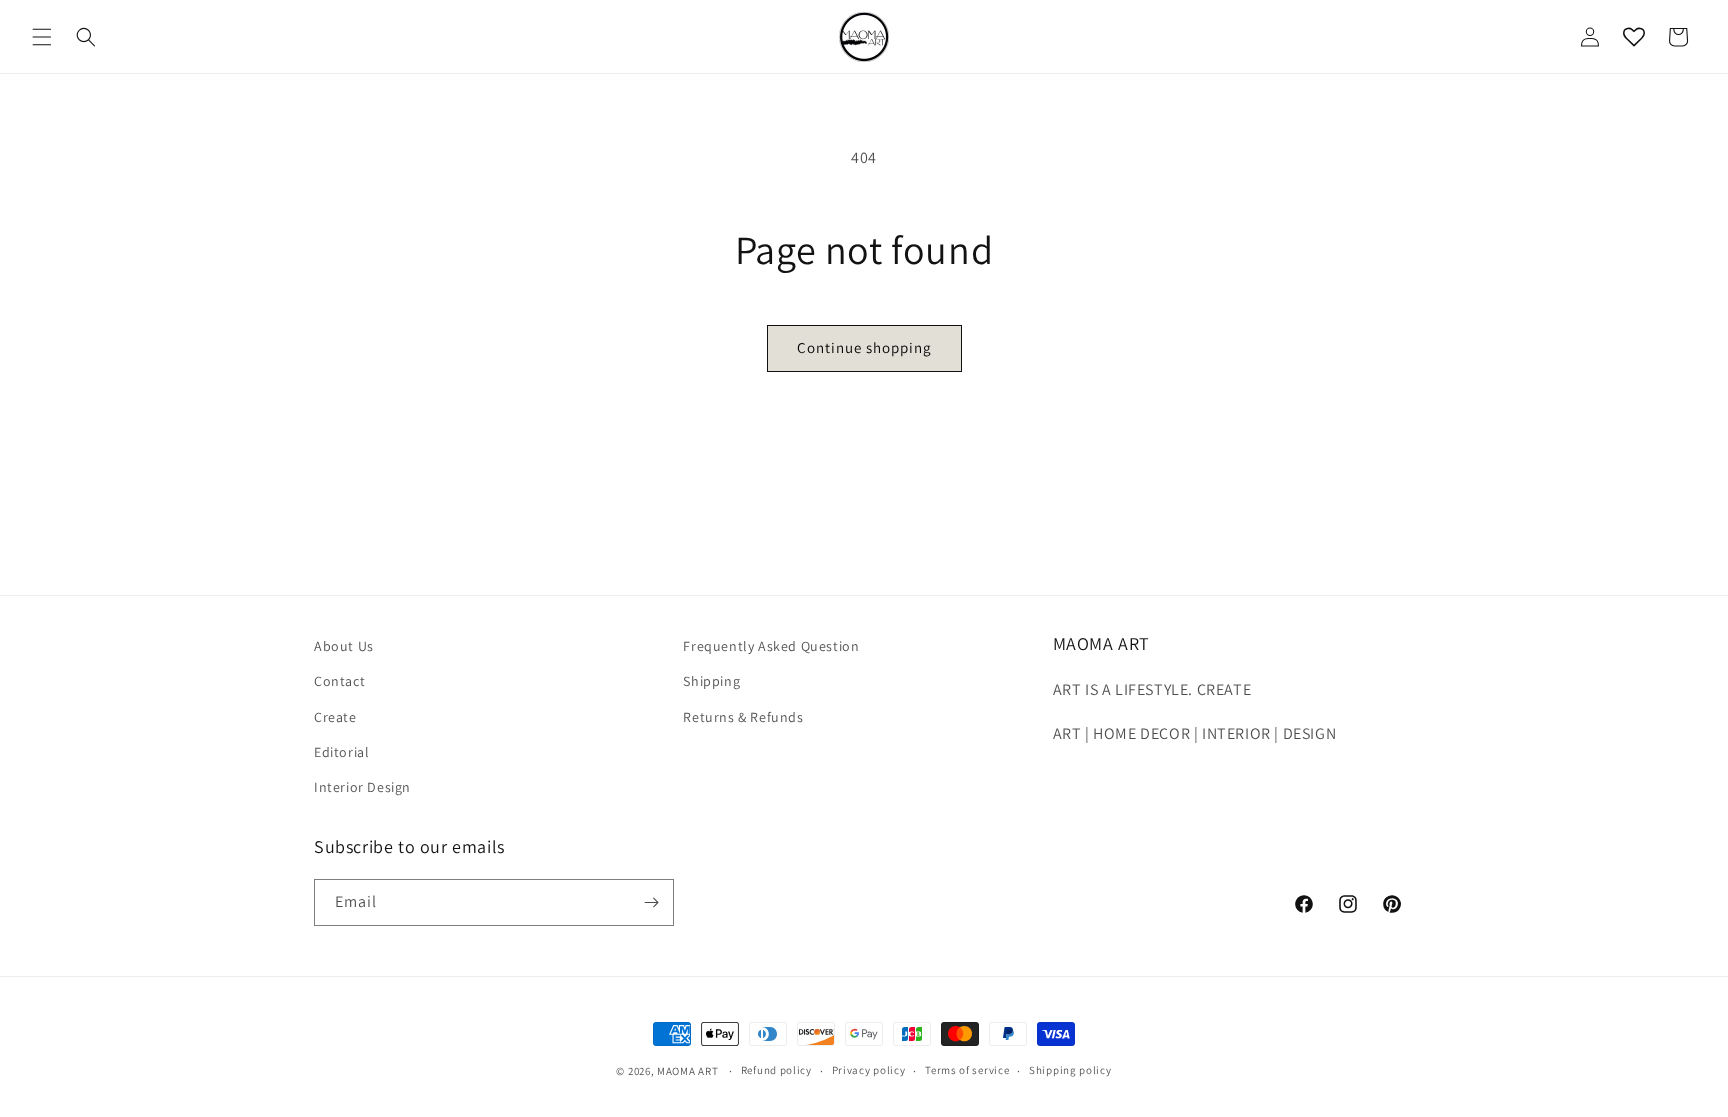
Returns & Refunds (743, 717)
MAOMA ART (687, 1071)
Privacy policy (869, 1070)
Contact (339, 681)
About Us (344, 646)
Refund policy (776, 1070)
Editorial (341, 752)
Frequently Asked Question (771, 646)
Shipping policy (1070, 1070)
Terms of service (967, 1070)
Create (335, 717)
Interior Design (362, 787)
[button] (42, 37)
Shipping (711, 681)
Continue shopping (864, 347)
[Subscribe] (651, 902)
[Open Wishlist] (1634, 37)
